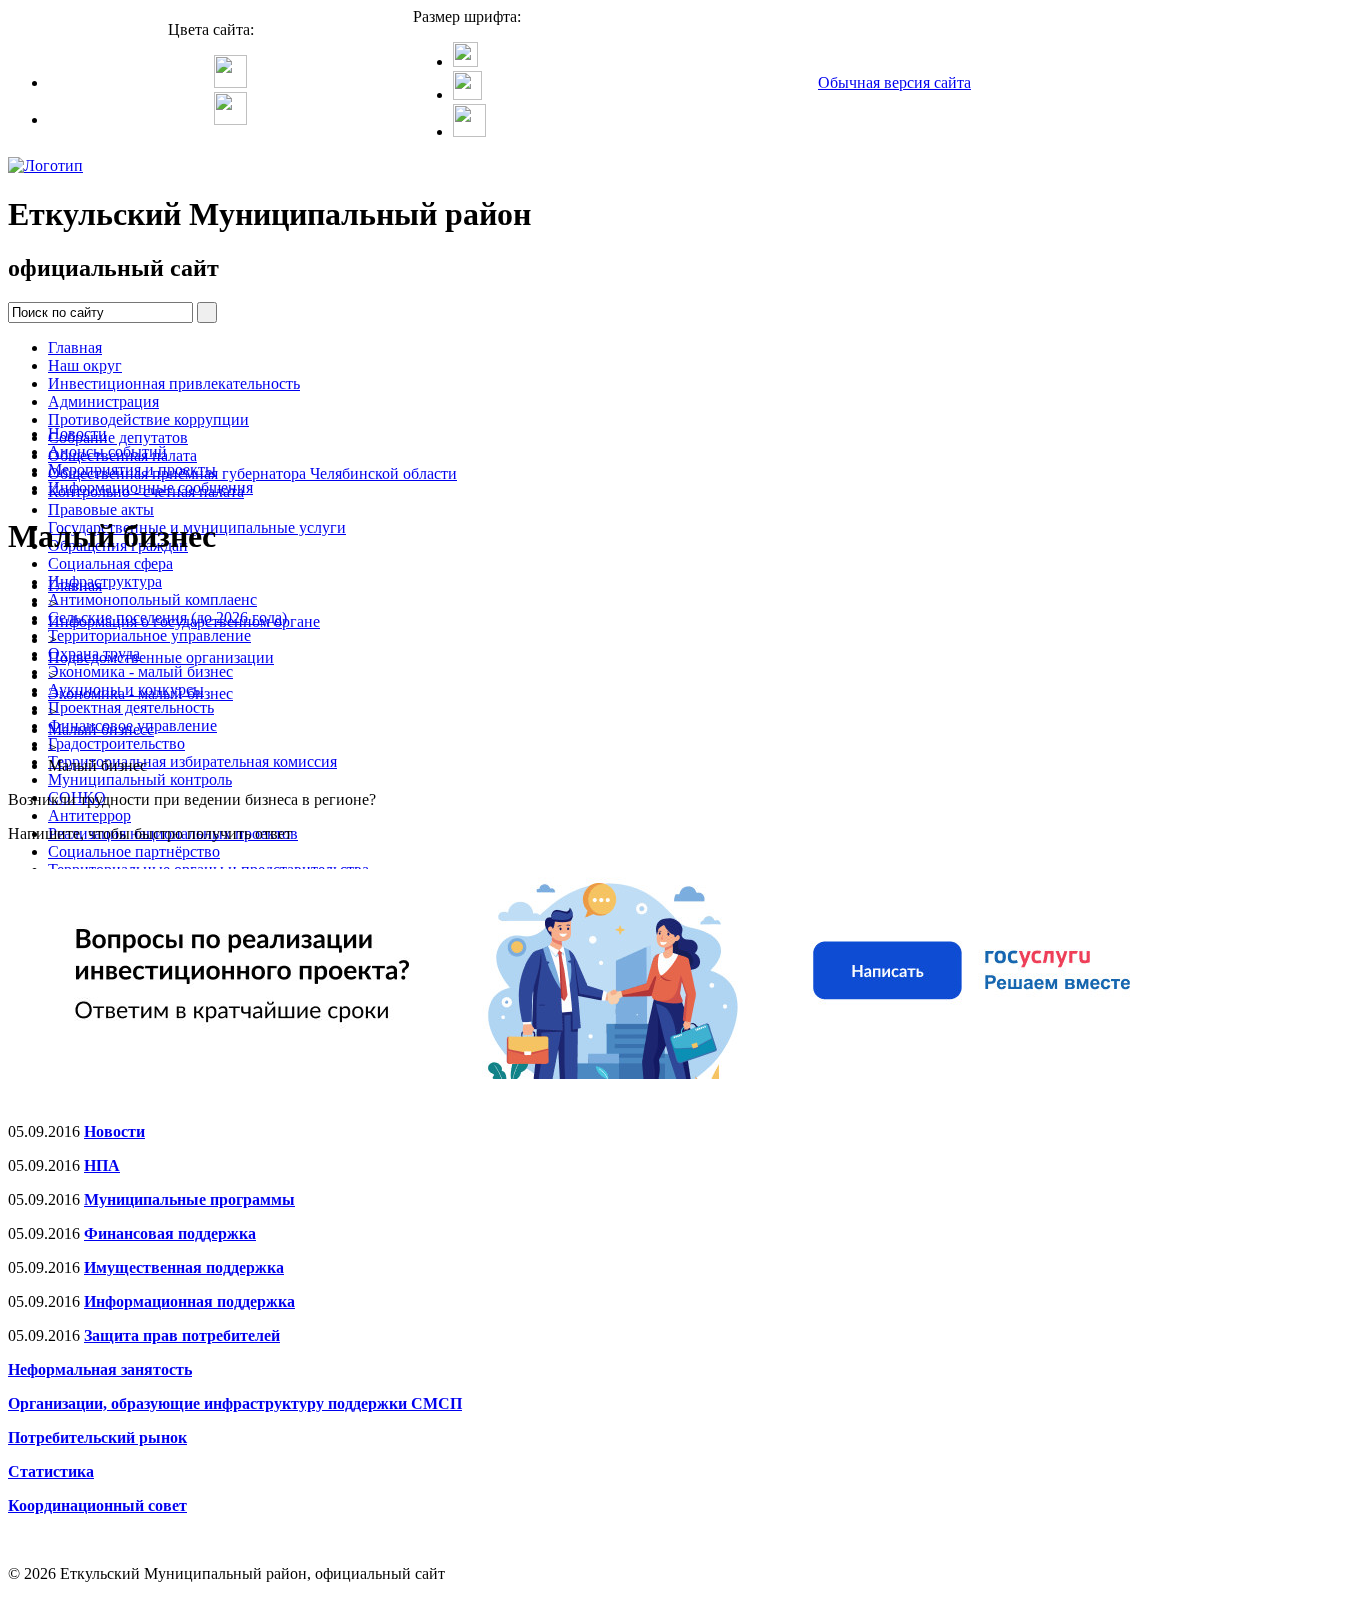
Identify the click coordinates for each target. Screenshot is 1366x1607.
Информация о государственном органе (184, 621)
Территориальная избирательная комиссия (192, 761)
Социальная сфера (110, 563)
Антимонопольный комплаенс (152, 599)
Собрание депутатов (118, 437)
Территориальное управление (149, 635)
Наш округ (85, 365)
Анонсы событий (107, 451)
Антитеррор (89, 815)
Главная (75, 347)
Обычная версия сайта (894, 82)
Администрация (103, 401)
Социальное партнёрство (134, 851)
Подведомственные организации (161, 657)
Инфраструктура (105, 581)
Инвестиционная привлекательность (174, 383)
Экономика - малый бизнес (140, 671)
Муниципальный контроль (140, 779)
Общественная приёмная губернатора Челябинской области (252, 473)
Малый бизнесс (101, 729)
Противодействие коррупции (148, 419)
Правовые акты (101, 509)
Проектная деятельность (131, 707)
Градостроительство (116, 743)
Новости (77, 433)
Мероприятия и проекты (132, 469)
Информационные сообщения (150, 487)
